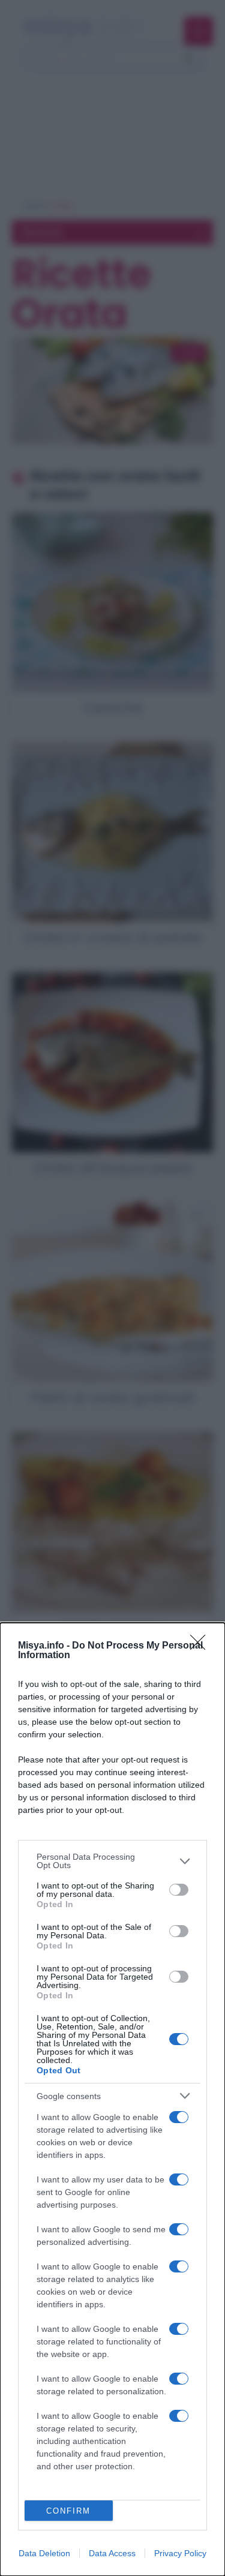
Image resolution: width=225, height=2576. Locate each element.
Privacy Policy (180, 2553)
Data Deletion (44, 2553)
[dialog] (112, 2099)
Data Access (112, 2553)
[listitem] (112, 1861)
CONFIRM (68, 2511)
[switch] (179, 1890)
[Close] (202, 1646)
